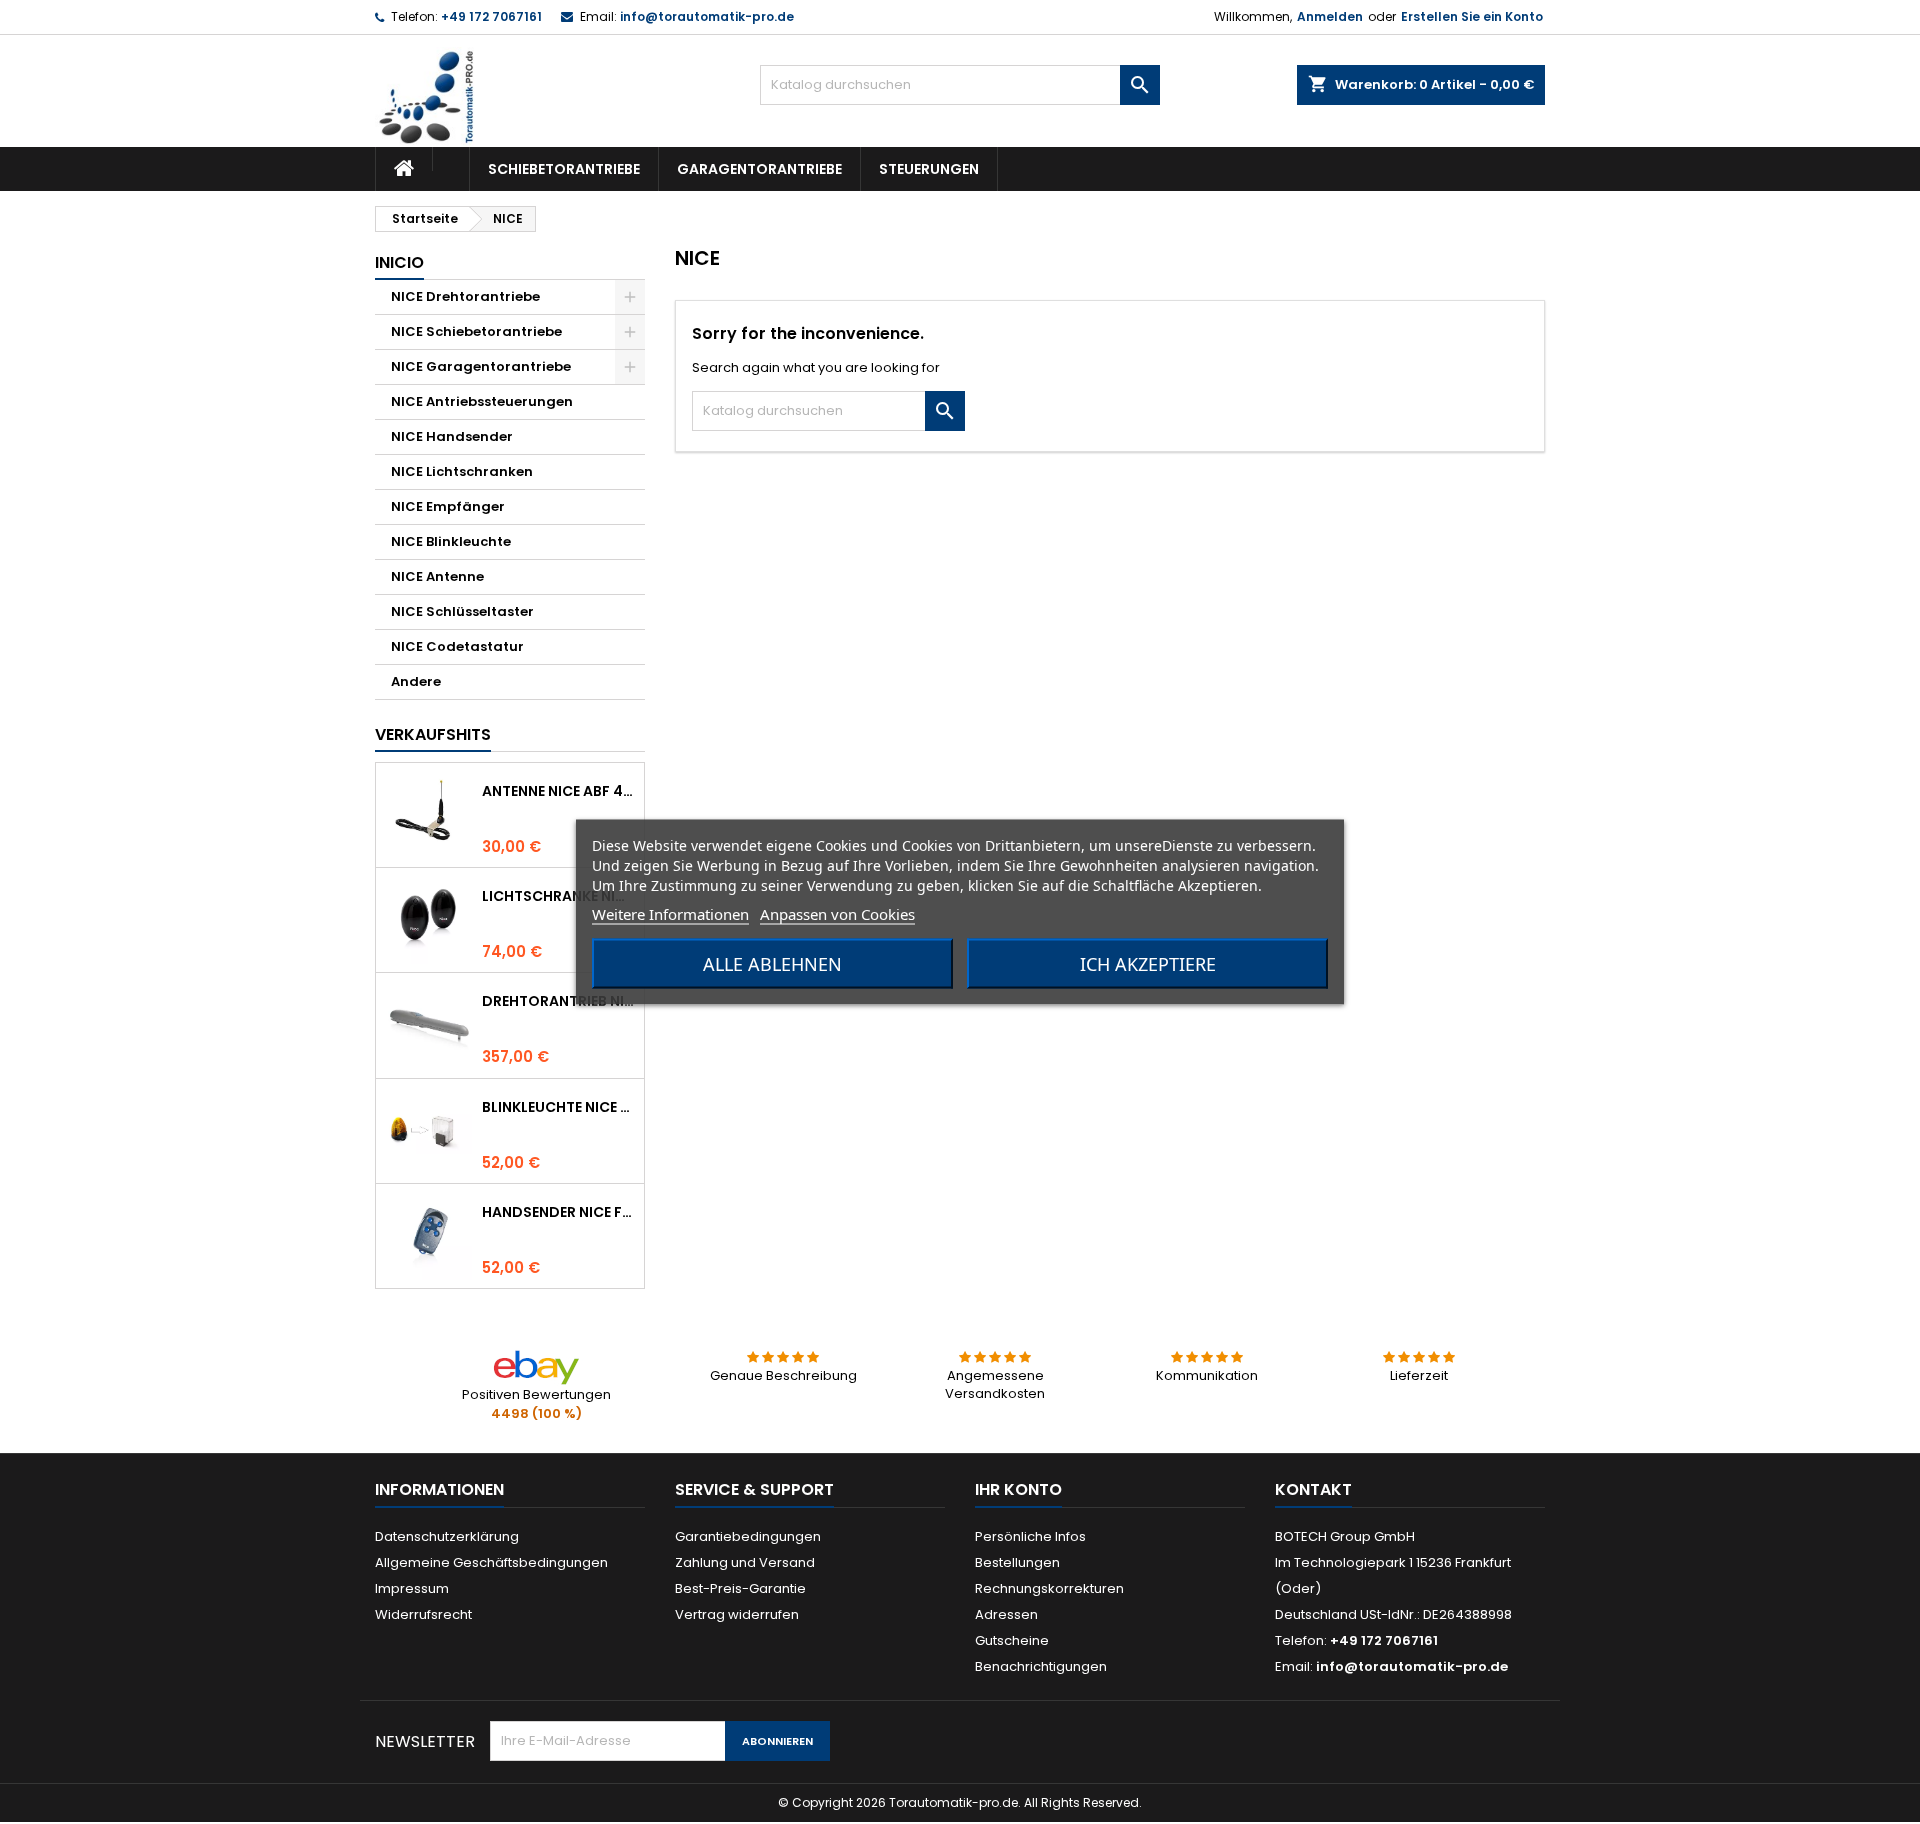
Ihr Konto (1018, 1489)
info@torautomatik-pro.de (707, 16)
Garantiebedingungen (748, 1536)
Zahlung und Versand (745, 1562)
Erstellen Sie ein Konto (1472, 16)
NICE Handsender (452, 436)
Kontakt (1313, 1489)
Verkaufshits (433, 734)
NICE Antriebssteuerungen (482, 401)
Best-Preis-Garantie (740, 1588)
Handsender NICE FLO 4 (559, 1212)
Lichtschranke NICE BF (559, 896)
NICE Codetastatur (457, 646)
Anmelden (1330, 16)
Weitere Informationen (670, 914)
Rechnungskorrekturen (1049, 1588)
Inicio (399, 262)
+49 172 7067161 (491, 16)
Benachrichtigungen (1041, 1666)
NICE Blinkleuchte (451, 541)
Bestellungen (1017, 1562)
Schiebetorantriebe (564, 169)
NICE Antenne (437, 576)
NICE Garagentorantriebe (481, 366)
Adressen (1006, 1614)
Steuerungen (929, 169)
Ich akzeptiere (1148, 964)
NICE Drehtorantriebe (465, 296)
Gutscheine (1012, 1640)
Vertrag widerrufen (737, 1614)
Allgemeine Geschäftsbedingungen (491, 1562)
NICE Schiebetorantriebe (476, 331)
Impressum (412, 1588)
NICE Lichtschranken (462, 471)
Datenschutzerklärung (447, 1536)
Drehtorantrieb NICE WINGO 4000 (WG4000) (559, 1001)
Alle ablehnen (772, 964)
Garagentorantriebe (759, 169)
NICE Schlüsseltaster (462, 611)
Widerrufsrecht (423, 1614)
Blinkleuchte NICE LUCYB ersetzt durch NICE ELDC (559, 1107)
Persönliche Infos (1030, 1536)
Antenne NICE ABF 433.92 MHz (559, 791)
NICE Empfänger (448, 506)
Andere (416, 681)
